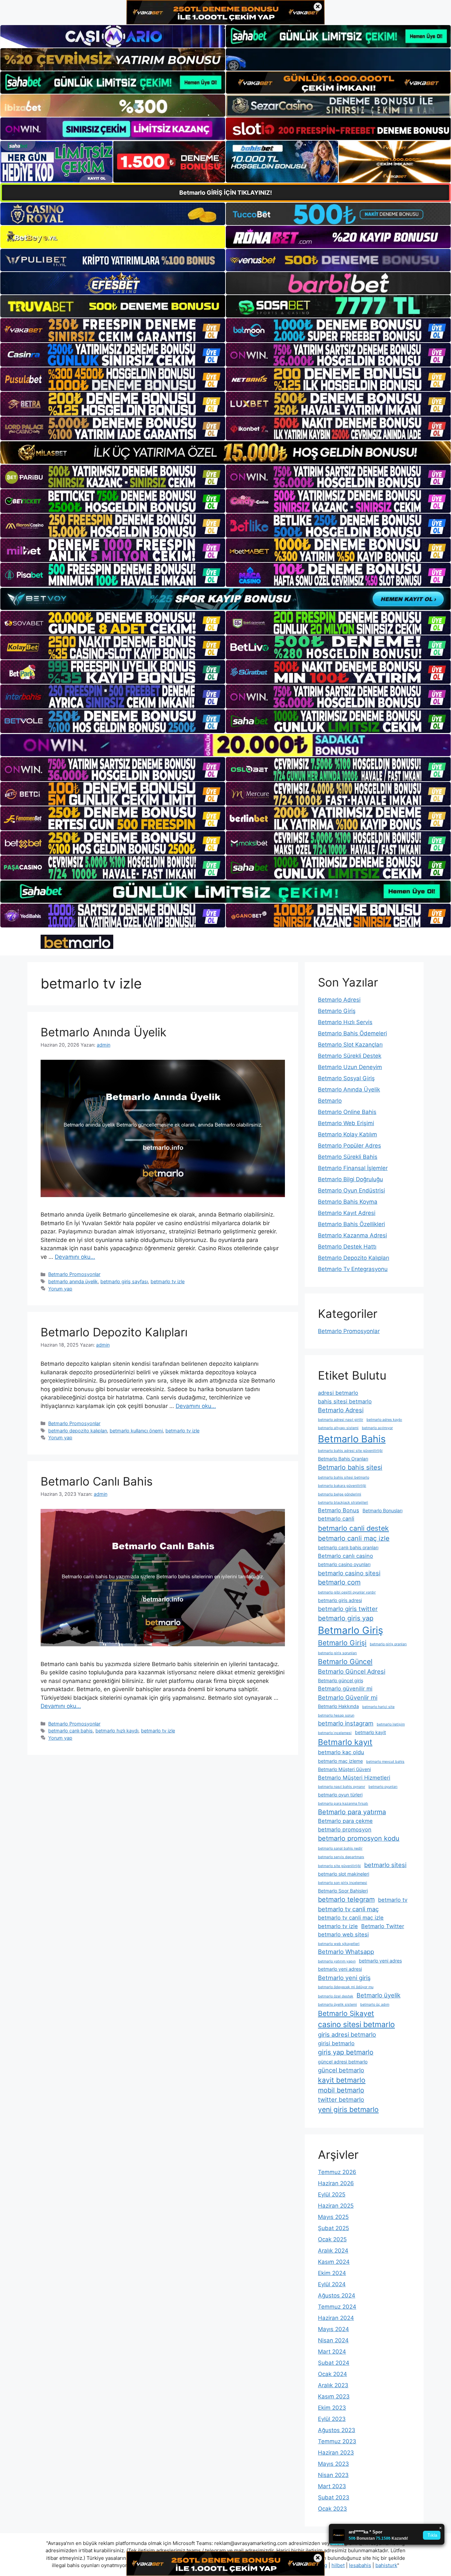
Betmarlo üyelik (379, 1995)
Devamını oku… (75, 1257)
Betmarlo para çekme (345, 1821)
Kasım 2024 (334, 2262)
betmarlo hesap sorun (336, 1715)
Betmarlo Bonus (339, 1510)
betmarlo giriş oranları (388, 1644)
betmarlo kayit (370, 1732)
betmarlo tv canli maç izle (351, 1918)
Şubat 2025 (333, 2228)
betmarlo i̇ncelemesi (335, 1733)
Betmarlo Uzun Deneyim (350, 1067)
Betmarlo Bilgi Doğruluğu (350, 1179)
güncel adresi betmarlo (343, 2062)
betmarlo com (339, 1582)
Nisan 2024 (333, 2340)
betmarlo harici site (378, 1707)
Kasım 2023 (334, 2396)
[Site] (113, 330)
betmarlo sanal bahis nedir (340, 1848)
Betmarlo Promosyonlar (74, 1274)
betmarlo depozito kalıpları (78, 1431)
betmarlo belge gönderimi (340, 1494)
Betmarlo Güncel (345, 1662)
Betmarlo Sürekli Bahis (348, 1157)
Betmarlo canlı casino (346, 1556)
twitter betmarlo (341, 2099)
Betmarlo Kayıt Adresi (347, 1213)
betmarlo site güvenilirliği (339, 1866)
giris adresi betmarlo (347, 2034)
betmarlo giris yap (346, 1618)
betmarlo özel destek (336, 1996)
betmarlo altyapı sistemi (338, 1428)
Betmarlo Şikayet (346, 2013)
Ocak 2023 (332, 2509)
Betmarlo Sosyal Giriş (346, 1078)
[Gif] (225, 452)
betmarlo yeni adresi (340, 1969)
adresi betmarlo (338, 1393)
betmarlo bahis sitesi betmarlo (344, 1477)
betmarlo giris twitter (348, 1609)
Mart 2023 (332, 2486)
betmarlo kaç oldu (341, 1752)
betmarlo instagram (346, 1723)
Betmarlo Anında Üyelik (104, 1032)
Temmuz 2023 (337, 2441)
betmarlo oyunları (383, 1787)
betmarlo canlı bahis (70, 1731)
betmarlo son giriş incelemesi (343, 1883)
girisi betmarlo (336, 2043)
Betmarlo (330, 1101)
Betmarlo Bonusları (382, 1510)
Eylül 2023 (332, 2419)
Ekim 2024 (332, 2273)
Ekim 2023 (332, 2408)
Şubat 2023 (334, 2497)
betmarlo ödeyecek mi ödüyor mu (346, 1987)
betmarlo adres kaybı (384, 1420)
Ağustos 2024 (337, 2295)
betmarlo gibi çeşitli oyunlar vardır (347, 1592)
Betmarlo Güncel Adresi (352, 1671)
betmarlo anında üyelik (73, 1281)
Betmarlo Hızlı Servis (345, 1022)
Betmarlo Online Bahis (347, 1112)
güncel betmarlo (341, 2070)
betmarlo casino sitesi (349, 1573)
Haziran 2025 (336, 2206)
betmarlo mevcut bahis (385, 1762)
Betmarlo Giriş (337, 1011)
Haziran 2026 (336, 2183)
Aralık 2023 (333, 2385)
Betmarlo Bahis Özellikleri (351, 1224)
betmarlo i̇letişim (391, 1724)
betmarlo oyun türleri (340, 1795)
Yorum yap (60, 1289)
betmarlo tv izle (168, 1281)
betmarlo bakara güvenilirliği (342, 1486)
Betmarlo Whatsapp (346, 1952)
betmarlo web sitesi (343, 1934)
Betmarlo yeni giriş (344, 1978)
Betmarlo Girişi (342, 1643)
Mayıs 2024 (333, 2329)
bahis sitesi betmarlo (345, 1401)
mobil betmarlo (341, 2090)
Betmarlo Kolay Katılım (347, 1134)
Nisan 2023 (333, 2475)
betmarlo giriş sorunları (337, 1653)
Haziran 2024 (336, 2318)
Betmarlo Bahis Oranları (343, 1459)
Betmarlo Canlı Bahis (97, 1481)
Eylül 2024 (332, 2284)
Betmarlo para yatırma (352, 1812)
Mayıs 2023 (333, 2464)
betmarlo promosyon (345, 1829)
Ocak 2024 (332, 2374)
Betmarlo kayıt (345, 1742)
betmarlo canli (336, 1519)
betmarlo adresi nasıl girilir (341, 1420)
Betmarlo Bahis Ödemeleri (352, 1033)
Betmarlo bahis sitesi (350, 1467)
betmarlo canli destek (353, 1528)
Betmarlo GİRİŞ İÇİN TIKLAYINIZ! (226, 193)
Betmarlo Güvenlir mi (348, 1697)
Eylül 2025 (332, 2194)
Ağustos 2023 (337, 2430)
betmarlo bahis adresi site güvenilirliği (350, 1451)
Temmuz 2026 (337, 2172)
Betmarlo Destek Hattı (347, 1247)
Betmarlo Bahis (352, 1439)
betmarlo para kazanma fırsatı (343, 1804)
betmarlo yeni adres (380, 1961)
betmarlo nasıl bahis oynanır (342, 1787)
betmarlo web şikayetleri (339, 1944)
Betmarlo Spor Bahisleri (343, 1891)
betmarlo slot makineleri (344, 1874)
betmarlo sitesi (385, 1865)
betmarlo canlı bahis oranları (348, 1547)
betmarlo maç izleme (340, 1761)
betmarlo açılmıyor (377, 1428)
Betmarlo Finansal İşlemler (353, 1168)
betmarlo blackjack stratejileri (343, 1503)
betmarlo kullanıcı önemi (136, 1431)
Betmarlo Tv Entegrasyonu (353, 1269)
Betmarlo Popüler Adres (349, 1146)
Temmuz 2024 (337, 2307)
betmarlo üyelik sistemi (337, 2005)
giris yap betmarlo (346, 2052)
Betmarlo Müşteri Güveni (344, 1769)
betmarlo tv (393, 1900)
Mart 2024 (332, 2352)
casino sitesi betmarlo (356, 2024)
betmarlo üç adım (375, 2005)
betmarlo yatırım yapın (337, 1961)
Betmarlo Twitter (383, 1926)
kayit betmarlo (342, 2080)
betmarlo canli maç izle (354, 1538)
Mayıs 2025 (333, 2217)
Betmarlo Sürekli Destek (350, 1056)
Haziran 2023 (336, 2453)
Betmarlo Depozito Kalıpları (114, 1332)
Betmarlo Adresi (339, 1000)
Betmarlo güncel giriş (341, 1680)
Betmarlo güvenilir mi (345, 1689)
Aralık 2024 (333, 2251)
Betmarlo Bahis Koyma (348, 1202)
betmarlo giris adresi (340, 1600)
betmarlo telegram (346, 1899)
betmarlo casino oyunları (344, 1564)
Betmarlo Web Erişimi (346, 1123)
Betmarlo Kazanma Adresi (352, 1235)
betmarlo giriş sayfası (124, 1281)
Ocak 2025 (332, 2239)
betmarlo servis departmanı (341, 1857)
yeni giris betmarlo (348, 2109)
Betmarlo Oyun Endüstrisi (351, 1190)
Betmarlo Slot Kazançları (350, 1045)
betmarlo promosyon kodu (359, 1838)
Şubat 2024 (334, 2363)
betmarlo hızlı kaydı (117, 1731)
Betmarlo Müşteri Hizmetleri (354, 1778)
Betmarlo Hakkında (338, 1706)
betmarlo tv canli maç (348, 1909)
